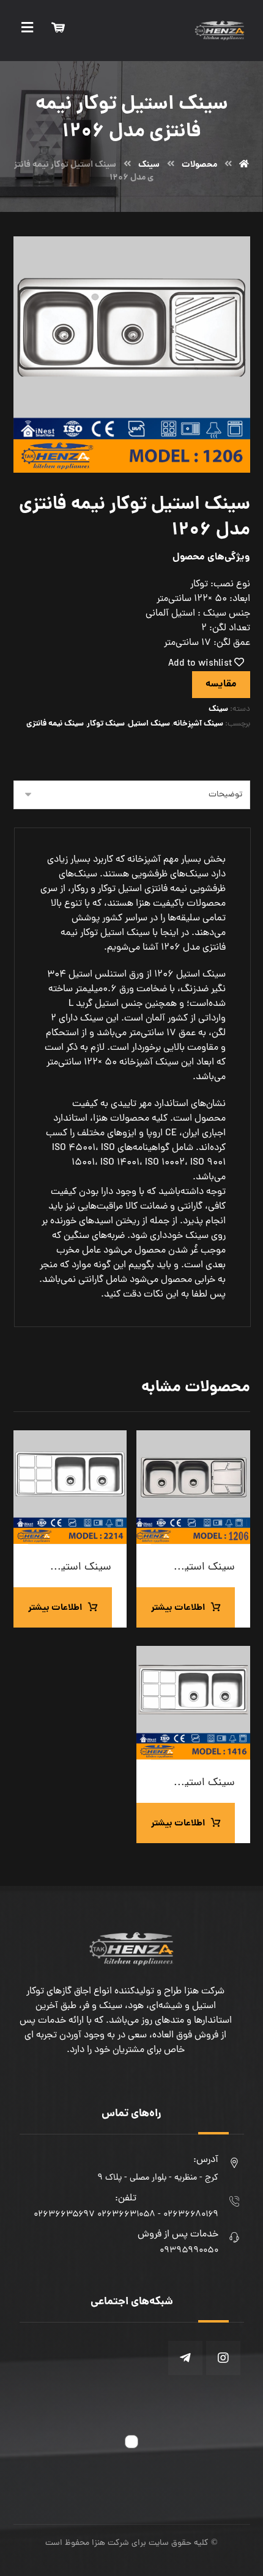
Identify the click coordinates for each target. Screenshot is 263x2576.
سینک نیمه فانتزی (55, 724)
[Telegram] (185, 2358)
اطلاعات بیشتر (178, 1608)
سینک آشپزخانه (198, 724)
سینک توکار (106, 724)
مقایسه (221, 684)
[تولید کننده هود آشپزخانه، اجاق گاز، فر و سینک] (220, 31)
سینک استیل (149, 724)
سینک (218, 709)
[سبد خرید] (58, 28)
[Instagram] (223, 2358)
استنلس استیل (98, 975)
